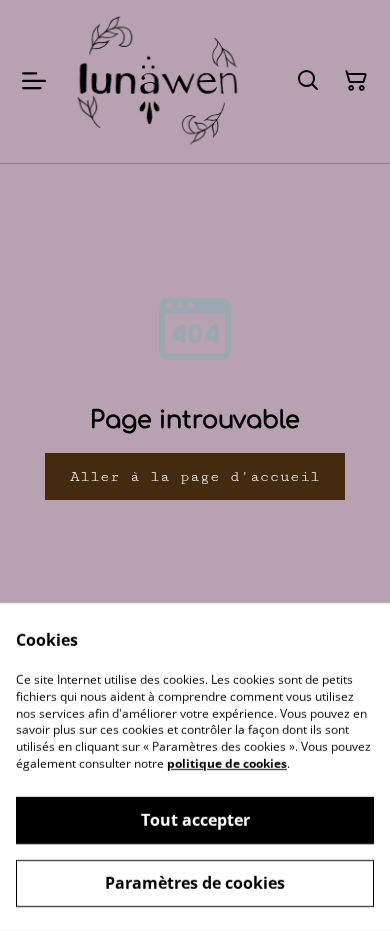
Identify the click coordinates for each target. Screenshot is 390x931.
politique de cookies (227, 763)
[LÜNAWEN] (159, 81)
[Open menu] (34, 81)
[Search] (308, 81)
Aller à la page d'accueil (195, 476)
